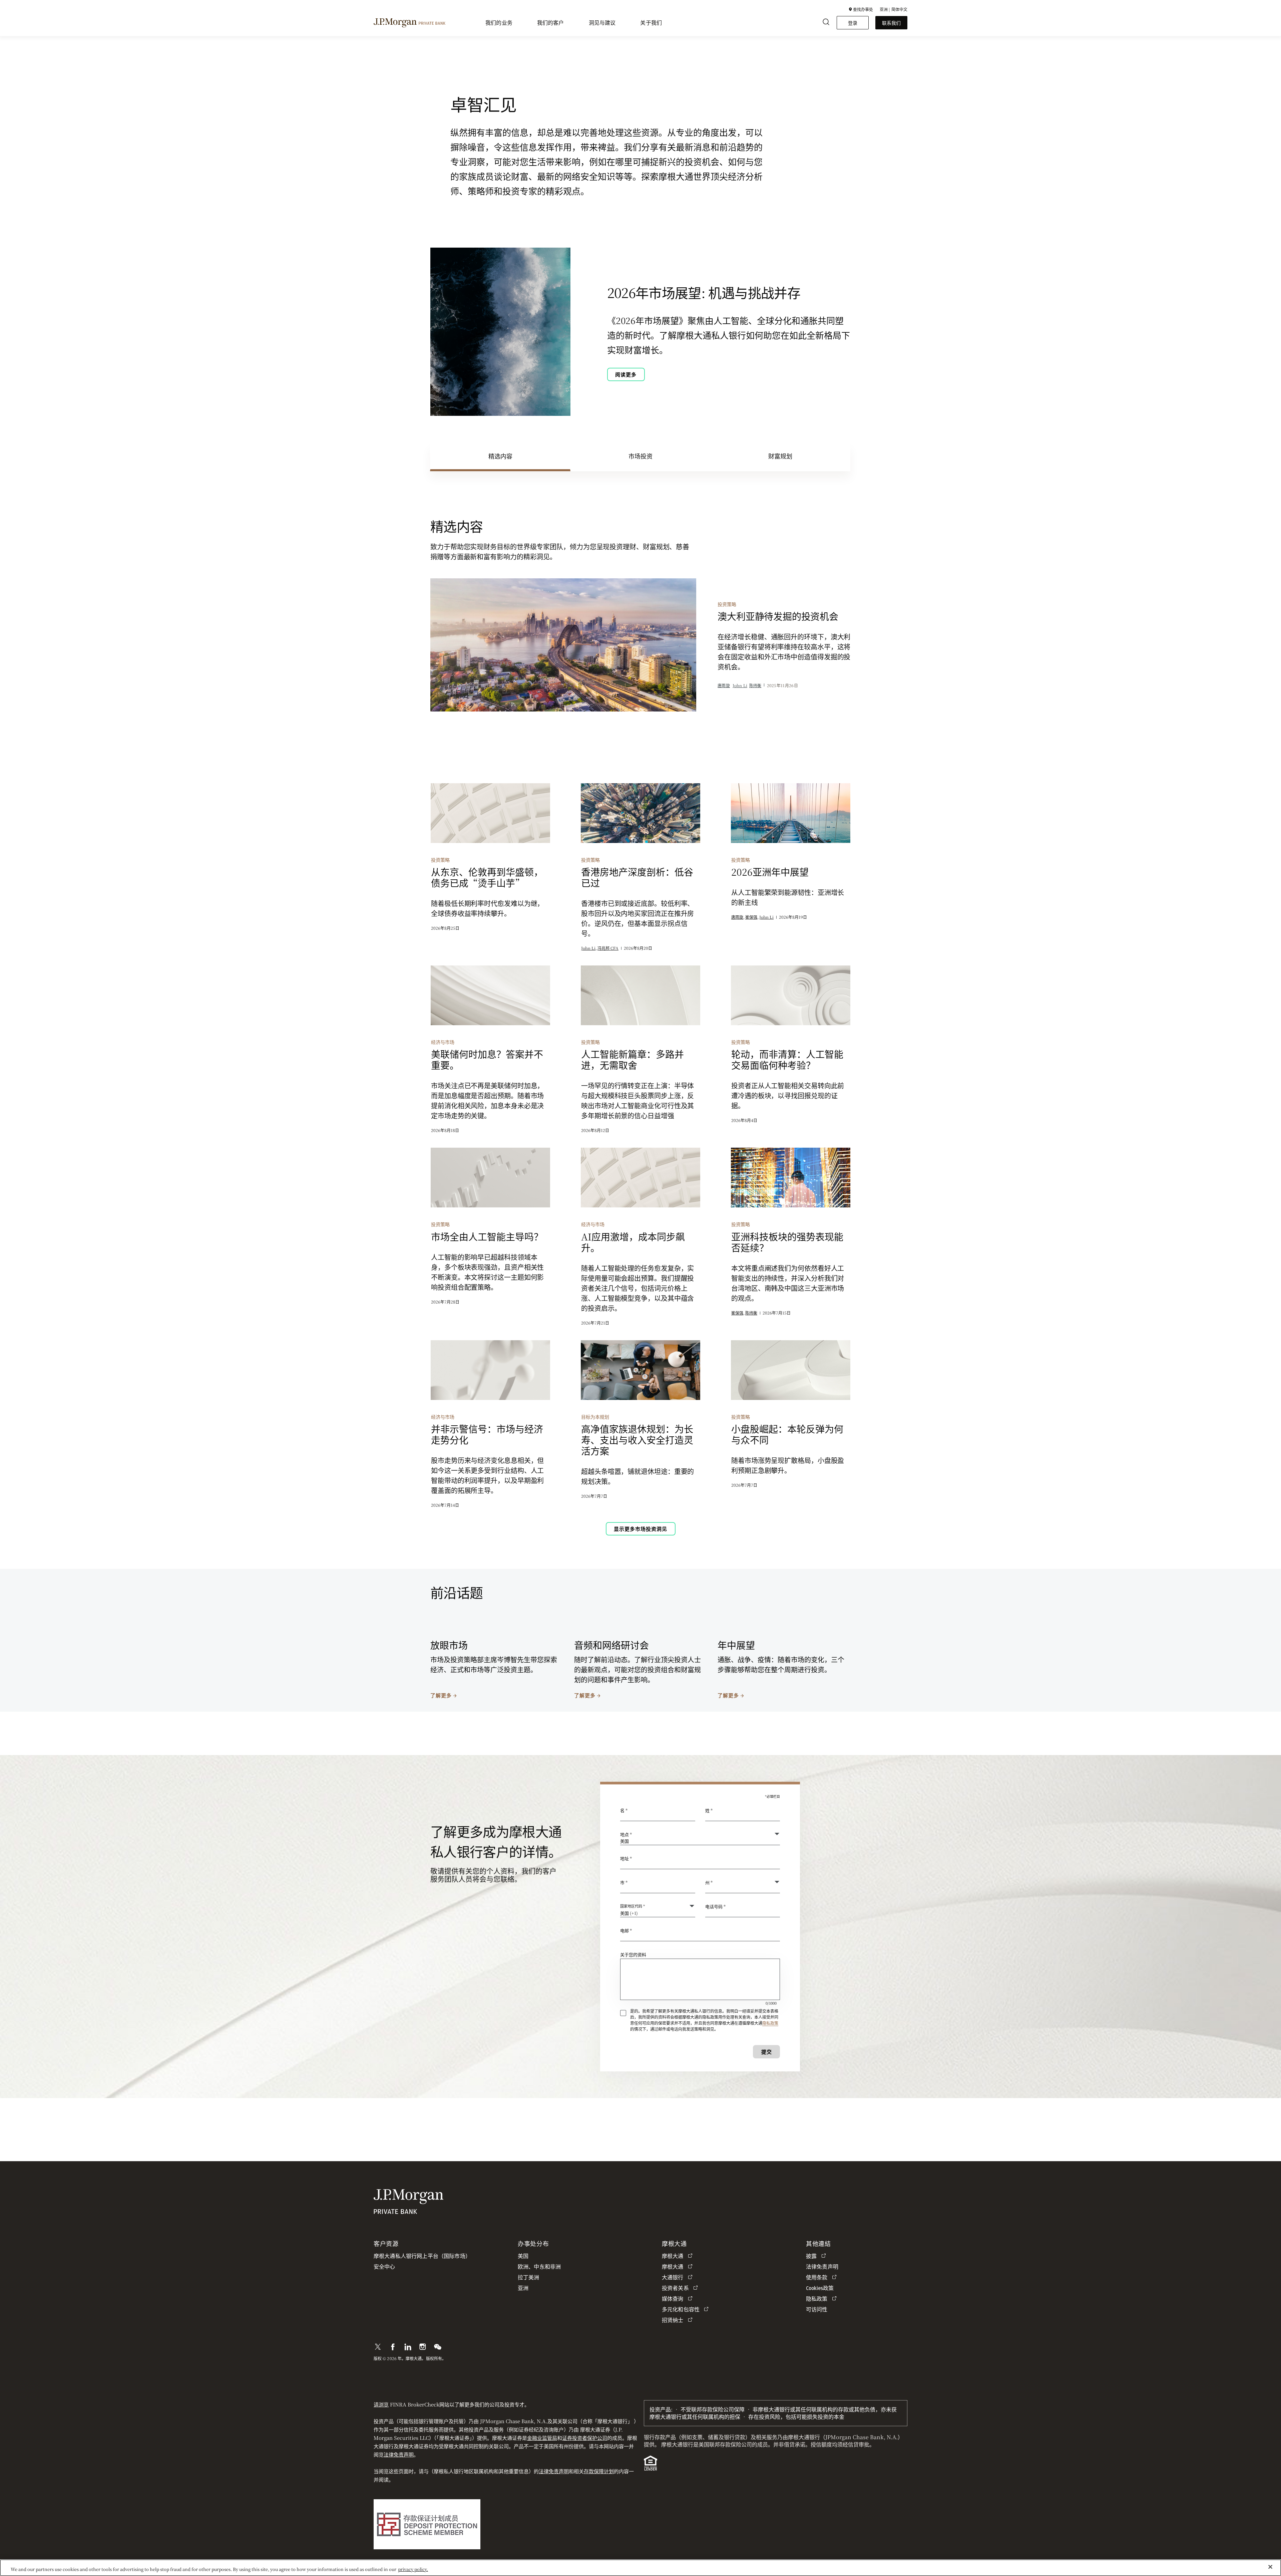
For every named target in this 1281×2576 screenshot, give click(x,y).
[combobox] (700, 1862)
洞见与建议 (602, 23)
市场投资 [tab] (640, 456)
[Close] (1270, 2567)
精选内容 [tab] (500, 456)
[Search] (826, 23)
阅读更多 (626, 374)
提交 (767, 2052)
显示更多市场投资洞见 (640, 1529)
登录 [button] (853, 23)
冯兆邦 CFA (608, 948)
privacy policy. (413, 2569)
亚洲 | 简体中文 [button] (894, 9)
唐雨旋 (724, 685)
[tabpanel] (640, 1032)
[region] (640, 2568)
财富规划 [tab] (780, 456)
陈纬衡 (755, 685)
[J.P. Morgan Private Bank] (409, 22)
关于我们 (651, 23)
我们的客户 (551, 23)
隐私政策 (770, 2023)
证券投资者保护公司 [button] (585, 2438)
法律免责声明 (399, 2454)
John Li (740, 685)
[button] (861, 9)
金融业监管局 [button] (542, 2438)
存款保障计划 (599, 2471)
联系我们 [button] (891, 23)
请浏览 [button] (381, 2404)
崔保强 (751, 917)
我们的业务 (499, 23)
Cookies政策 (820, 2288)
